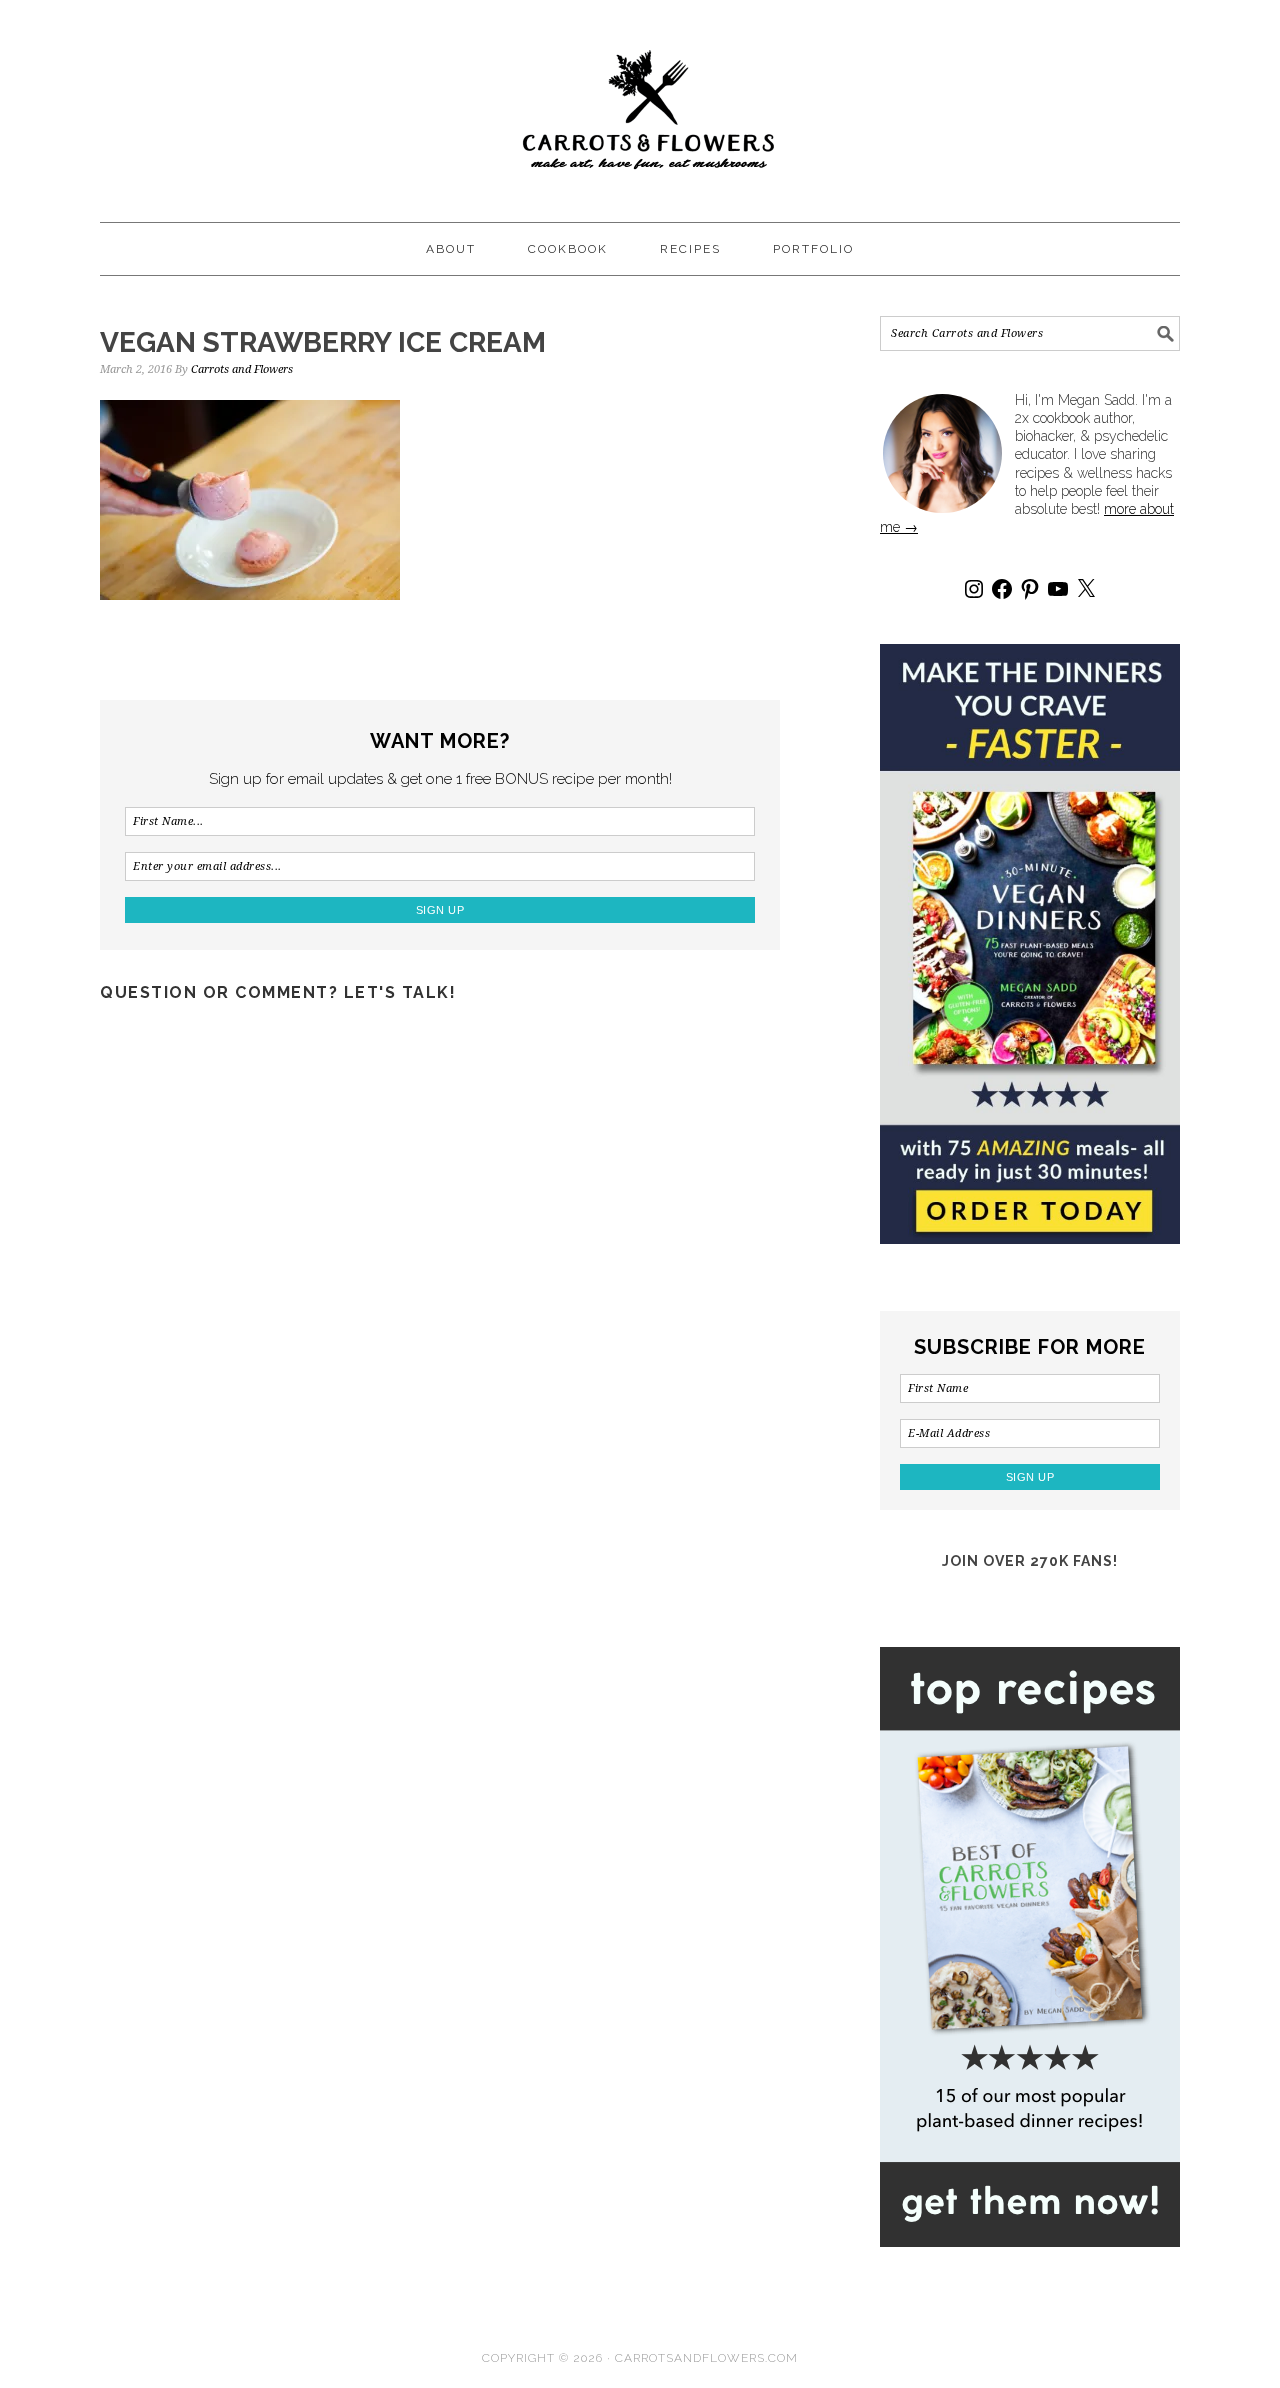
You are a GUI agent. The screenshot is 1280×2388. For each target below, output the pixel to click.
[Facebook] (1002, 589)
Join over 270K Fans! (1030, 1561)
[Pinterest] (1030, 589)
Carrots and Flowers (640, 102)
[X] (1086, 589)
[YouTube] (1058, 589)
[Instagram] (974, 589)
